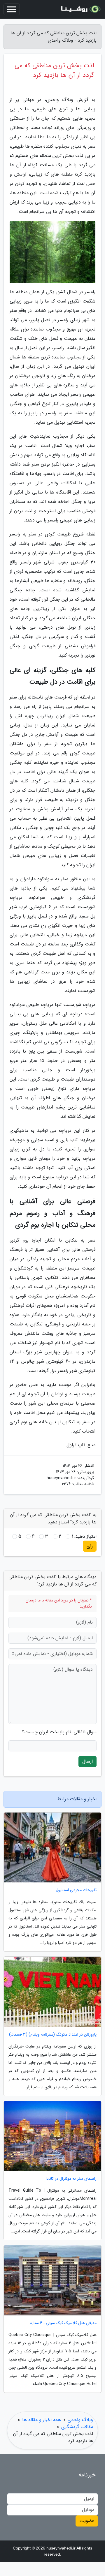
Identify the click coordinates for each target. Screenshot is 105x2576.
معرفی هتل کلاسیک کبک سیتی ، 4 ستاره (63, 2323)
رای (90, 1546)
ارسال (87, 1761)
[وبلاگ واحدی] (80, 9)
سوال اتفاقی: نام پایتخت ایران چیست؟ (59, 1732)
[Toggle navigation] (12, 9)
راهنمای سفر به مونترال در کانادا (71, 2179)
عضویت (87, 2521)
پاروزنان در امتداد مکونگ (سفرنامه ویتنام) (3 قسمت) (53, 2035)
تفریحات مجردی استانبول (76, 1890)
